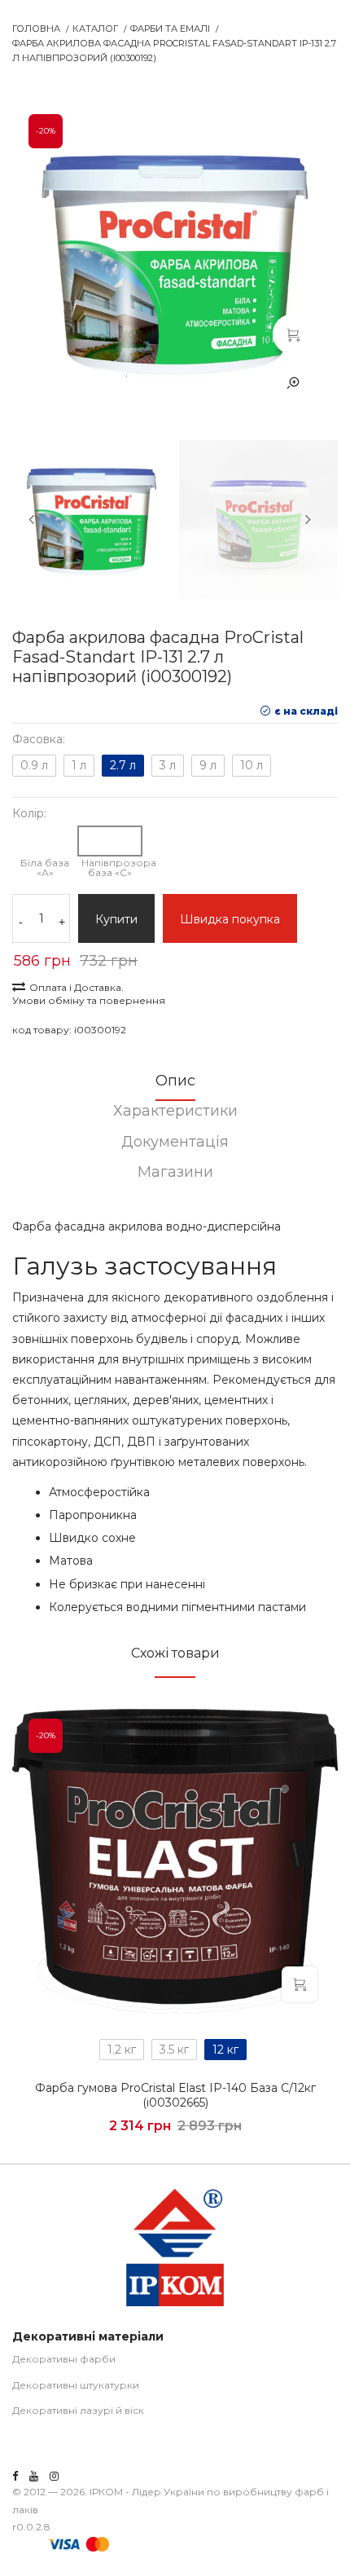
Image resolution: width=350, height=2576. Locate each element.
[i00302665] (175, 1863)
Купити (116, 919)
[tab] (175, 1086)
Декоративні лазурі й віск (78, 2410)
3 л (168, 765)
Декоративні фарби (64, 2359)
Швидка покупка (230, 919)
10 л (252, 765)
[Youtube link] (34, 2476)
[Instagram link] (54, 2476)
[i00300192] (293, 334)
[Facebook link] (15, 2476)
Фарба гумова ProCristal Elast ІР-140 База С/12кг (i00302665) (175, 2095)
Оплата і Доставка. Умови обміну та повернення (89, 994)
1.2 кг (122, 2050)
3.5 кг (174, 2050)
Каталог (95, 29)
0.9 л (34, 765)
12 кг (225, 2050)
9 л (208, 765)
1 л (79, 765)
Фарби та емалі (170, 29)
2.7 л (123, 765)
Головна (36, 29)
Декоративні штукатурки (76, 2385)
